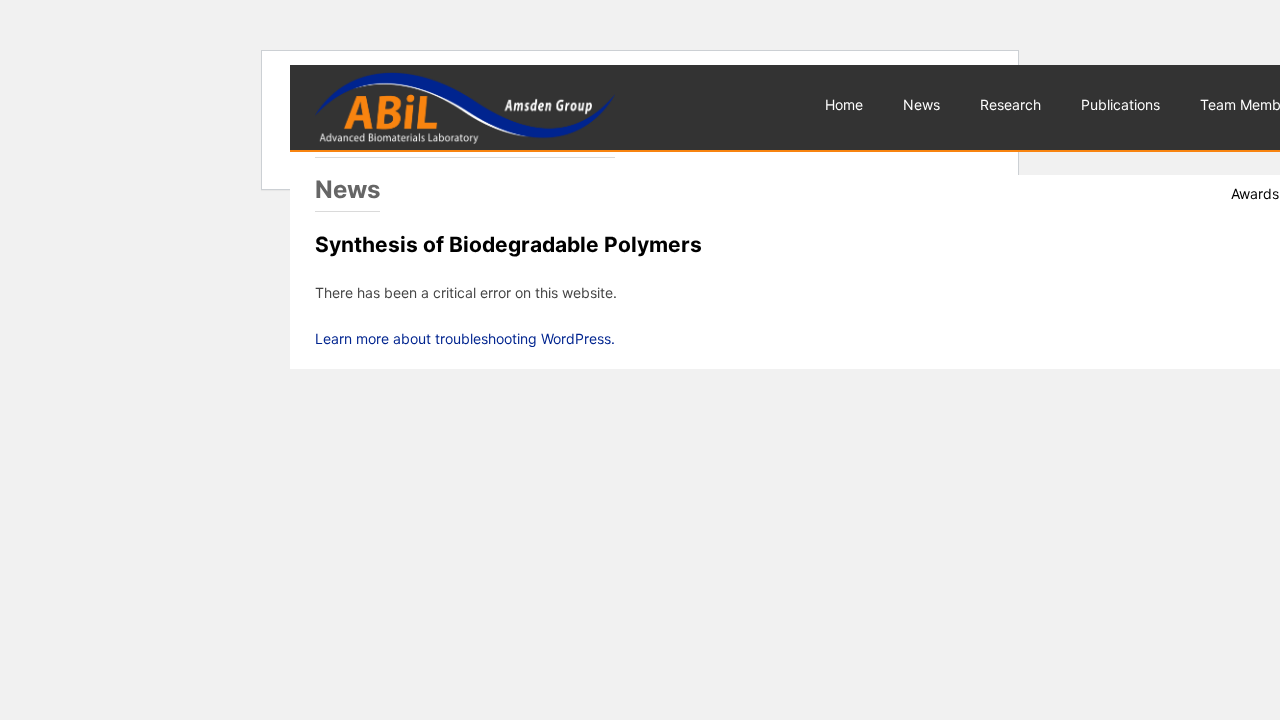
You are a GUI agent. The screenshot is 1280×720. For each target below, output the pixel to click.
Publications (1120, 104)
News (921, 104)
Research (1010, 104)
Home (844, 104)
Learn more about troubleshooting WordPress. (465, 338)
